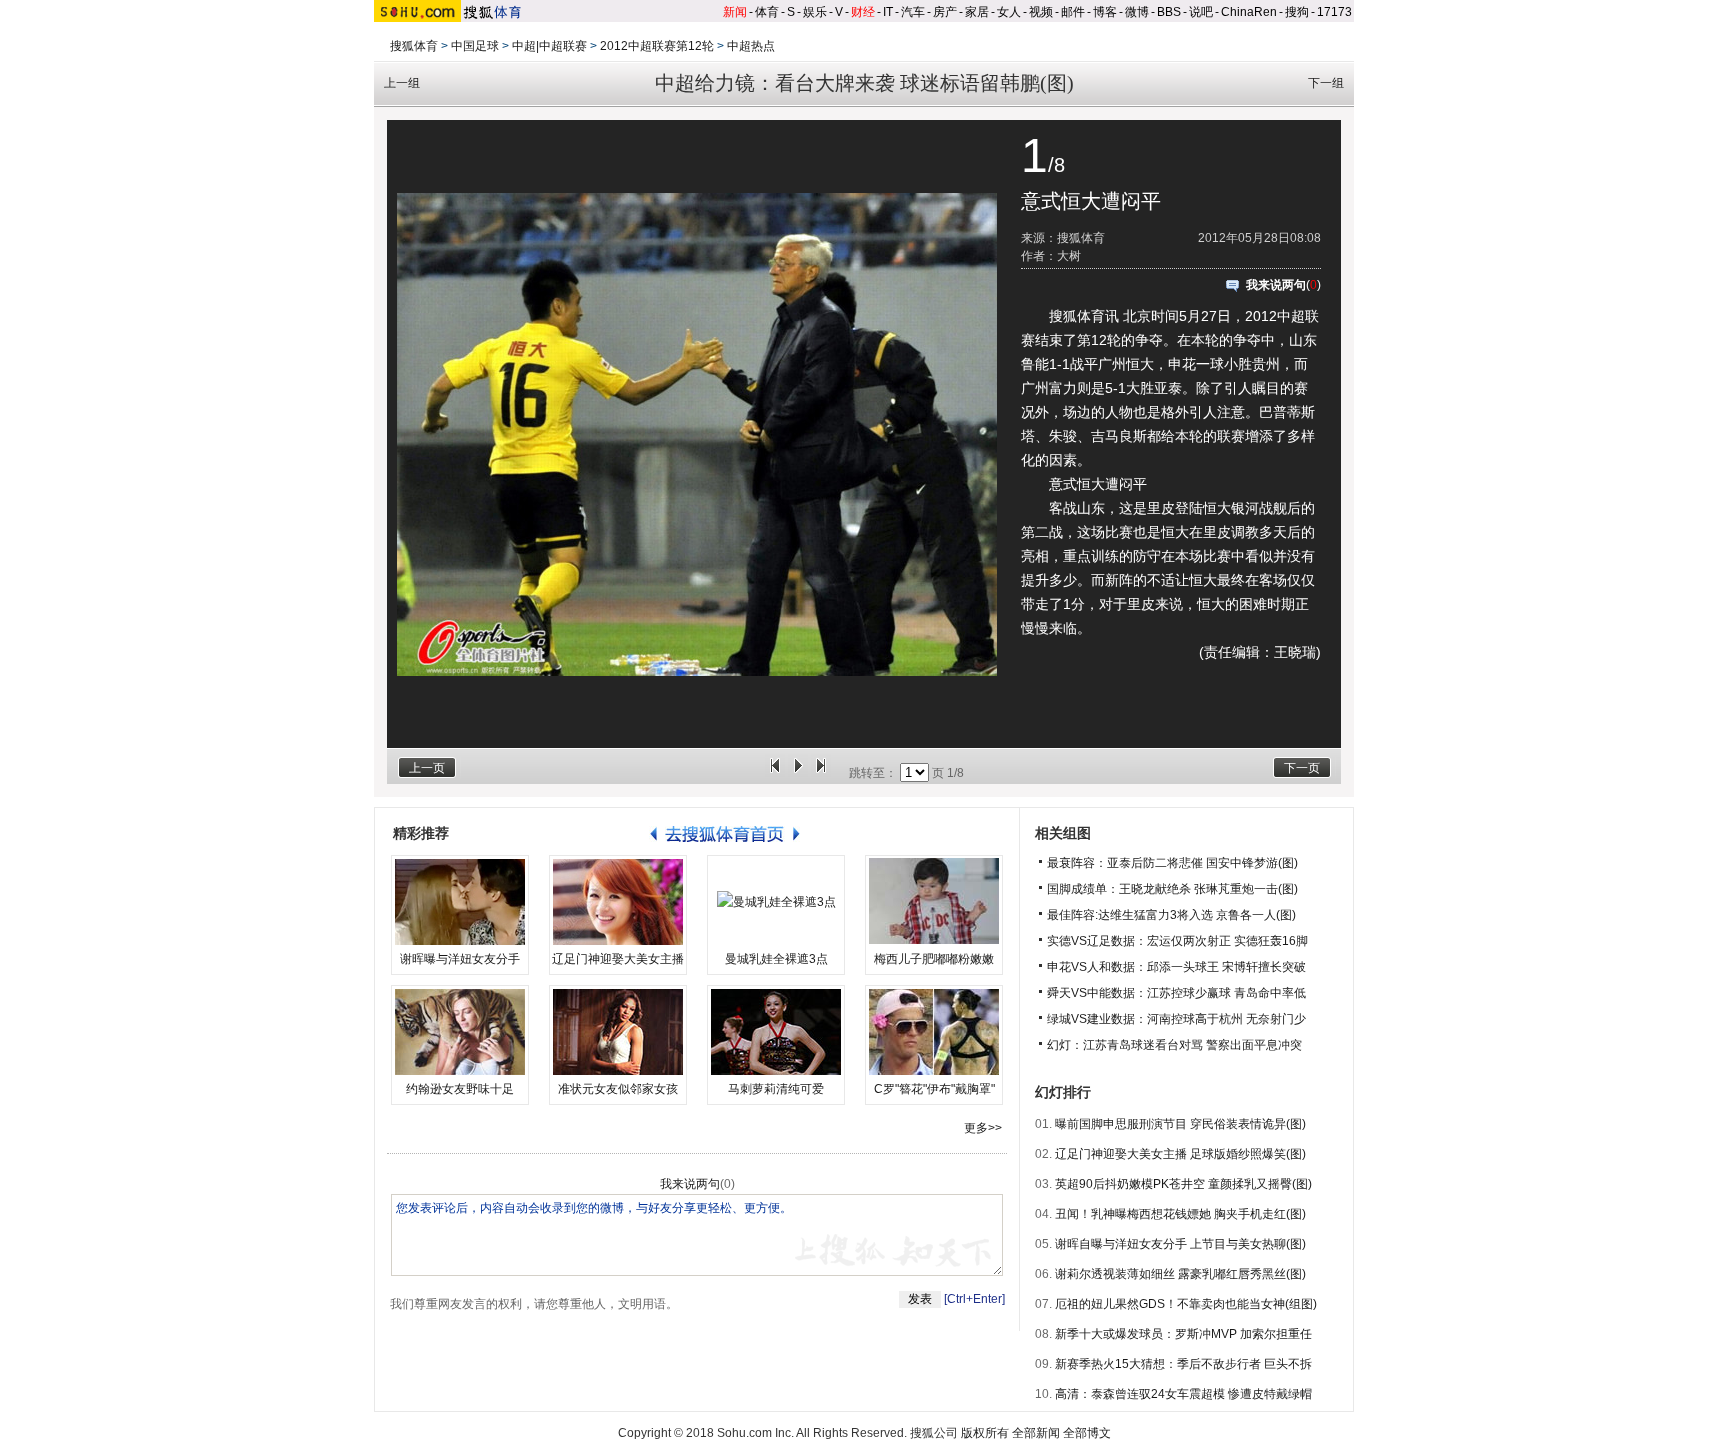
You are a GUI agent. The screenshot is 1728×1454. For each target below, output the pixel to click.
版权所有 (985, 1433)
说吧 (1201, 12)
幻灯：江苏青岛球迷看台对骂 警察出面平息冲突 (1174, 1045)
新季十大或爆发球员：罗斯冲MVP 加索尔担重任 (1183, 1334)
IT (888, 12)
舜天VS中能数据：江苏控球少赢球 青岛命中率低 (1176, 993)
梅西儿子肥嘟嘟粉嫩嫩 (934, 959)
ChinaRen (1249, 12)
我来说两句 (1276, 285)
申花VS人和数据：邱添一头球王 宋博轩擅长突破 (1176, 967)
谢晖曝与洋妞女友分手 (460, 959)
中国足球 (475, 46)
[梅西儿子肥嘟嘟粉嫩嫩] (934, 902)
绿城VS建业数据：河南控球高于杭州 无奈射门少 (1176, 1019)
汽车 (913, 12)
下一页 (1302, 768)
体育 (767, 12)
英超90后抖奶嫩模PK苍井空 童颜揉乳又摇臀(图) (1183, 1184)
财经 (863, 12)
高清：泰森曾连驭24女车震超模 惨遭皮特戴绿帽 (1183, 1394)
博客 (1105, 12)
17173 (1334, 12)
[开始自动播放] (798, 773)
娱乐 (815, 12)
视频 (1041, 12)
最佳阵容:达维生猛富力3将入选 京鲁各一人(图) (1171, 915)
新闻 (735, 12)
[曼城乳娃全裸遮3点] (776, 902)
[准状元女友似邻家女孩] (618, 1032)
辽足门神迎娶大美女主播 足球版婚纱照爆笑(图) (1180, 1154)
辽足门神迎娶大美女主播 (618, 959)
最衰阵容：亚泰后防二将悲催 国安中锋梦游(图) (1172, 863)
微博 (1137, 12)
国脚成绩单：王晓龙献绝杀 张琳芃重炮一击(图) (1172, 889)
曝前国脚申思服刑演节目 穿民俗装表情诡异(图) (1180, 1124)
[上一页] (775, 773)
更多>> (983, 1128)
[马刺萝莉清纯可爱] (776, 1032)
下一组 (1326, 83)
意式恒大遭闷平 (1091, 201)
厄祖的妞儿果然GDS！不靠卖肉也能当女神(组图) (1186, 1304)
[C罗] (934, 1032)
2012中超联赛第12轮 (657, 46)
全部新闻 (1036, 1433)
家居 (977, 12)
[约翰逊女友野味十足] (460, 1032)
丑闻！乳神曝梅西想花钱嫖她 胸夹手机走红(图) (1180, 1214)
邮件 (1073, 12)
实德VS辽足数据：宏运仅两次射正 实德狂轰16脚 (1177, 941)
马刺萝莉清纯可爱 (776, 1089)
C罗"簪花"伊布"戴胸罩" (934, 1089)
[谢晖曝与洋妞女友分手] (460, 902)
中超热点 (751, 46)
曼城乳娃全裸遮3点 (776, 959)
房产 (945, 12)
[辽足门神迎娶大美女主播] (618, 902)
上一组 (402, 83)
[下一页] (821, 773)
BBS (1169, 12)
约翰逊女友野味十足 (460, 1089)
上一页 (427, 768)
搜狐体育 (414, 46)
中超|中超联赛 (549, 46)
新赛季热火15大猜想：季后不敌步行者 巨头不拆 (1183, 1364)
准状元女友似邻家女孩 (618, 1089)
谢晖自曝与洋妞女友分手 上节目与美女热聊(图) (1180, 1244)
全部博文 (1087, 1433)
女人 (1009, 12)
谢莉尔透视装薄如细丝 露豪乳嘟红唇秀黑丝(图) (1180, 1274)
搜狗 (1297, 12)
